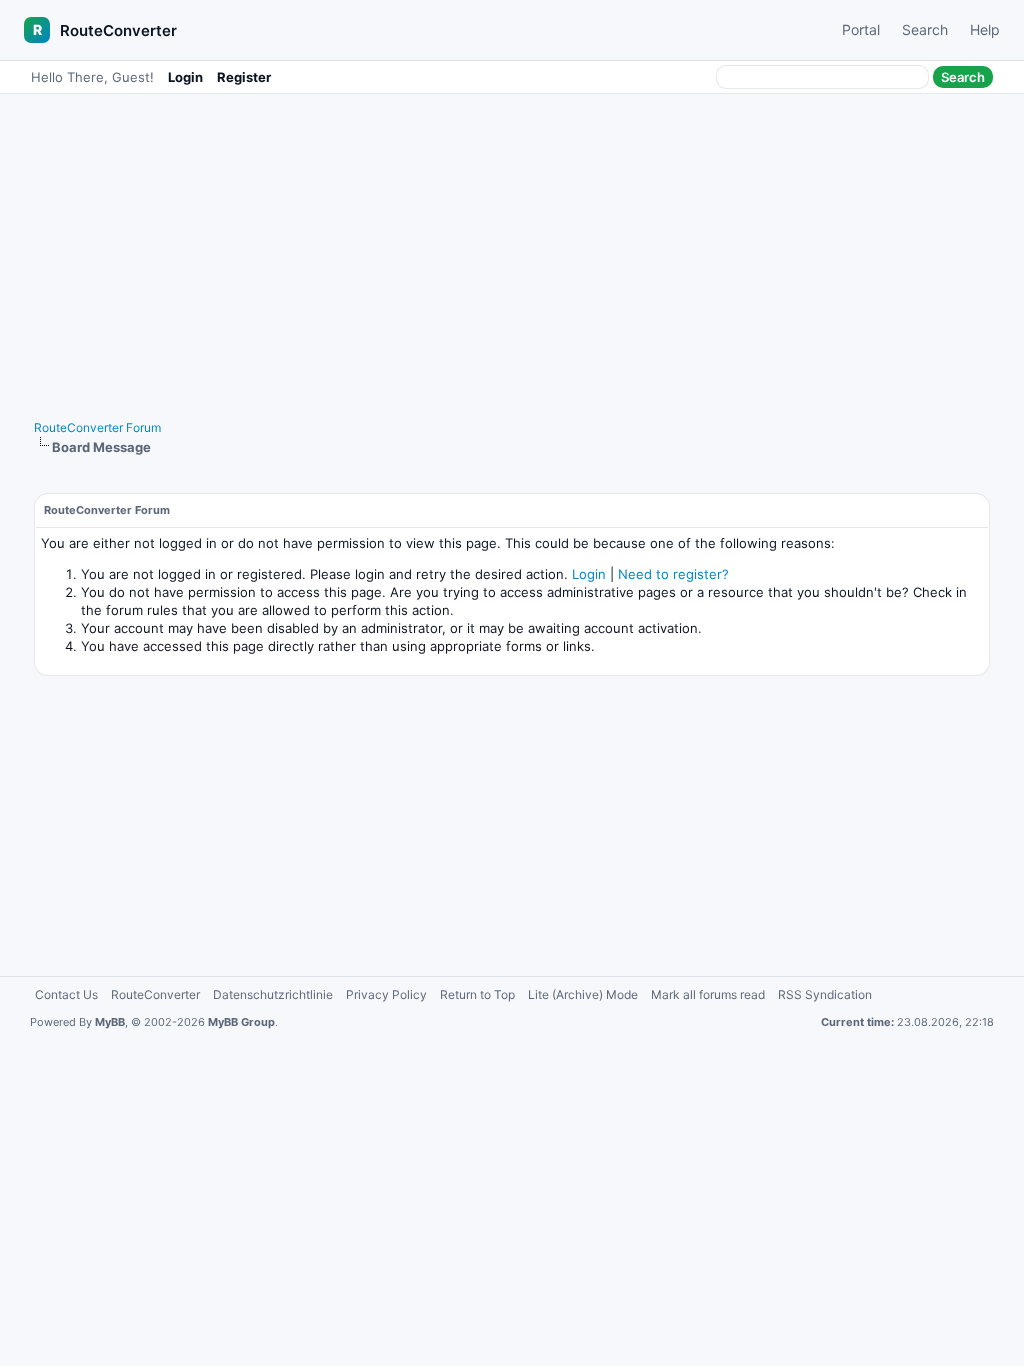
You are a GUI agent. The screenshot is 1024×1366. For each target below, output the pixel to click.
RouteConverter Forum (97, 427)
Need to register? (673, 574)
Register (244, 77)
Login (185, 77)
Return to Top (477, 994)
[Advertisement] (512, 247)
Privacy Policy (386, 994)
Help (985, 30)
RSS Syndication (825, 994)
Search (925, 30)
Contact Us (66, 994)
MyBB (110, 1022)
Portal (861, 30)
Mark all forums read (708, 994)
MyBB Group (241, 1022)
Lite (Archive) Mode (583, 994)
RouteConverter (118, 30)
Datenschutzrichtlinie (273, 994)
